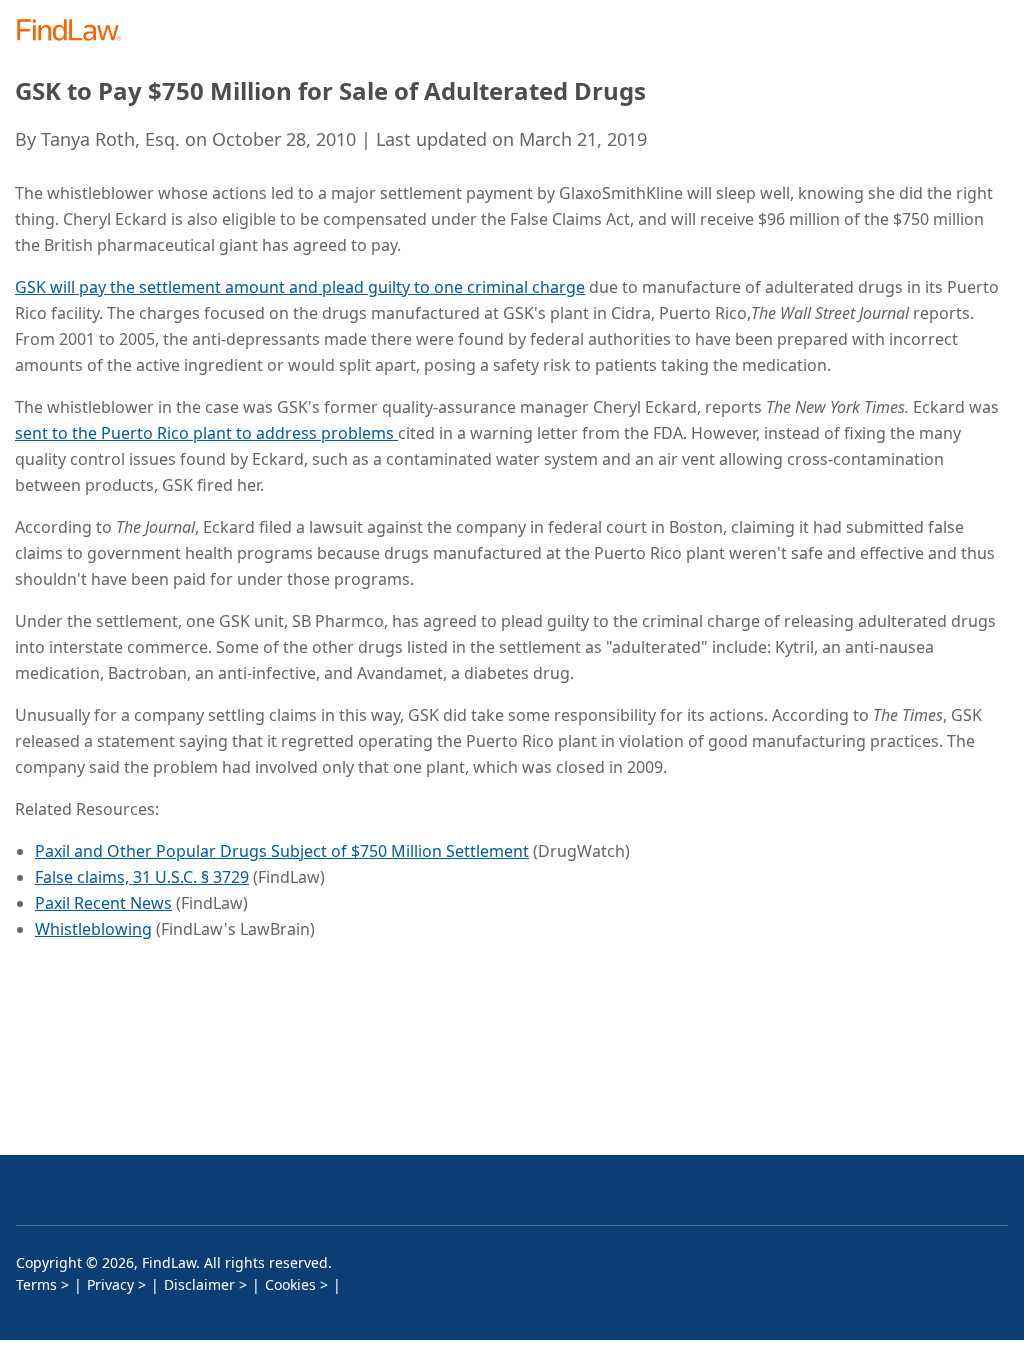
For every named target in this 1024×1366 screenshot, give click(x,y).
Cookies (290, 1284)
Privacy (110, 1284)
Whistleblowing (93, 929)
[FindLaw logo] (75, 31)
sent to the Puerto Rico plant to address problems (206, 433)
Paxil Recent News (103, 903)
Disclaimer (199, 1284)
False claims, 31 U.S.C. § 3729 (142, 877)
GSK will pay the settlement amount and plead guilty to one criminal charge (300, 287)
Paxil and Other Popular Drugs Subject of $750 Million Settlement (282, 851)
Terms (36, 1284)
